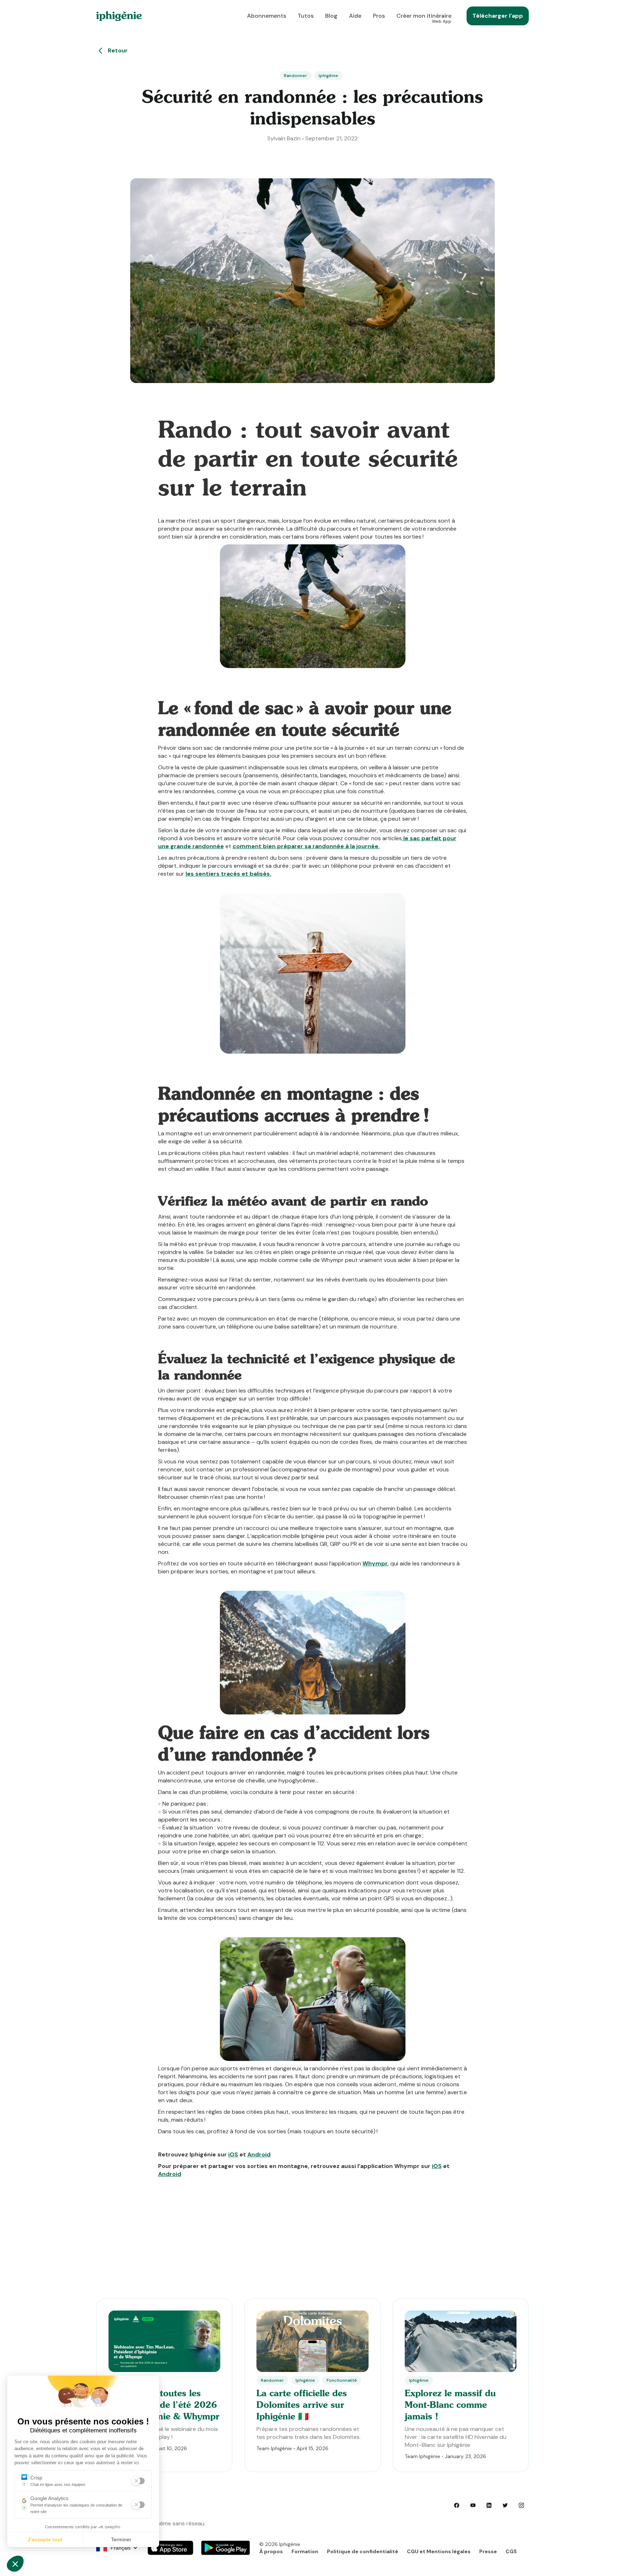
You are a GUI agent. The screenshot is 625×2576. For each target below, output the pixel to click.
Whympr (375, 1563)
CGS (511, 2551)
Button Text (170, 2547)
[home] (119, 16)
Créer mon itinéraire (424, 18)
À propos (271, 2551)
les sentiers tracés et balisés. (228, 874)
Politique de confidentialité (363, 2551)
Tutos (306, 16)
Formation (305, 2551)
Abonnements (267, 16)
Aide (355, 16)
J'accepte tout (45, 2539)
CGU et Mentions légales (439, 2551)
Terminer (121, 2539)
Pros (379, 16)
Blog (331, 16)
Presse (488, 2551)
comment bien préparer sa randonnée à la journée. (306, 846)
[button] (121, 2548)
